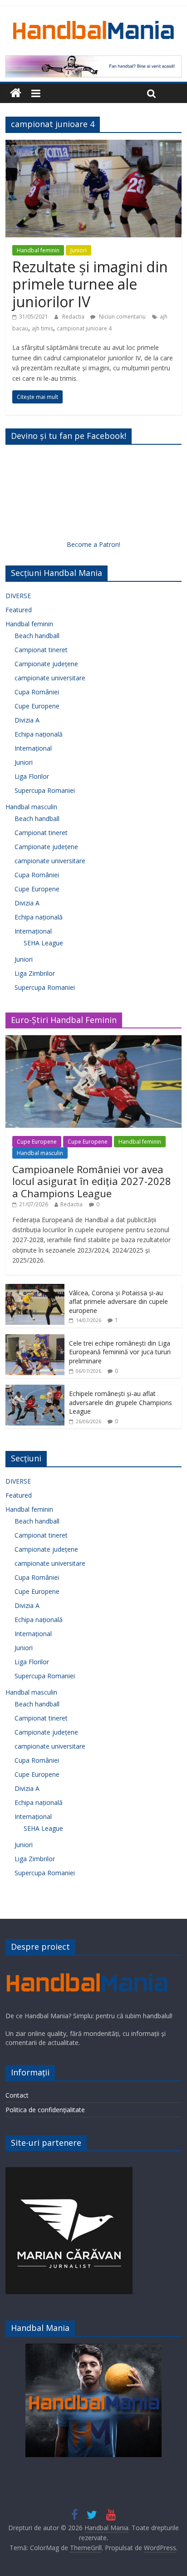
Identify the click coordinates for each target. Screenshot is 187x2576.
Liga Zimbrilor (35, 973)
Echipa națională (39, 734)
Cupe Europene (37, 706)
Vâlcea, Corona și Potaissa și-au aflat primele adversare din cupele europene (118, 1302)
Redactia (74, 317)
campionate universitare (50, 678)
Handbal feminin (38, 250)
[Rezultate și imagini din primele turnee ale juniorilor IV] (93, 145)
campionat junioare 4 (84, 328)
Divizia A (27, 720)
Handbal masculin (31, 807)
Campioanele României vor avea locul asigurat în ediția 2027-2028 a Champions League (92, 1181)
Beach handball (37, 636)
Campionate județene (46, 664)
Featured (19, 610)
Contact (17, 2095)
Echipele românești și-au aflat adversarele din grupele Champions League (121, 1402)
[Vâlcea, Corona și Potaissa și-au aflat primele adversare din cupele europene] (35, 1289)
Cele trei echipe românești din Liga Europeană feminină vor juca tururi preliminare (120, 1352)
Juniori (79, 250)
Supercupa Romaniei (45, 790)
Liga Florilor (32, 776)
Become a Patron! (93, 544)
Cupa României (37, 692)
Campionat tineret (41, 650)
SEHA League (43, 943)
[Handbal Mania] (16, 93)
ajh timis (42, 328)
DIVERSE (18, 596)
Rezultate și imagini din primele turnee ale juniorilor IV (90, 284)
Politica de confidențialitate (45, 2110)
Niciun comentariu (122, 317)
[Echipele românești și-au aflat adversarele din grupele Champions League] (35, 1389)
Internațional (33, 748)
